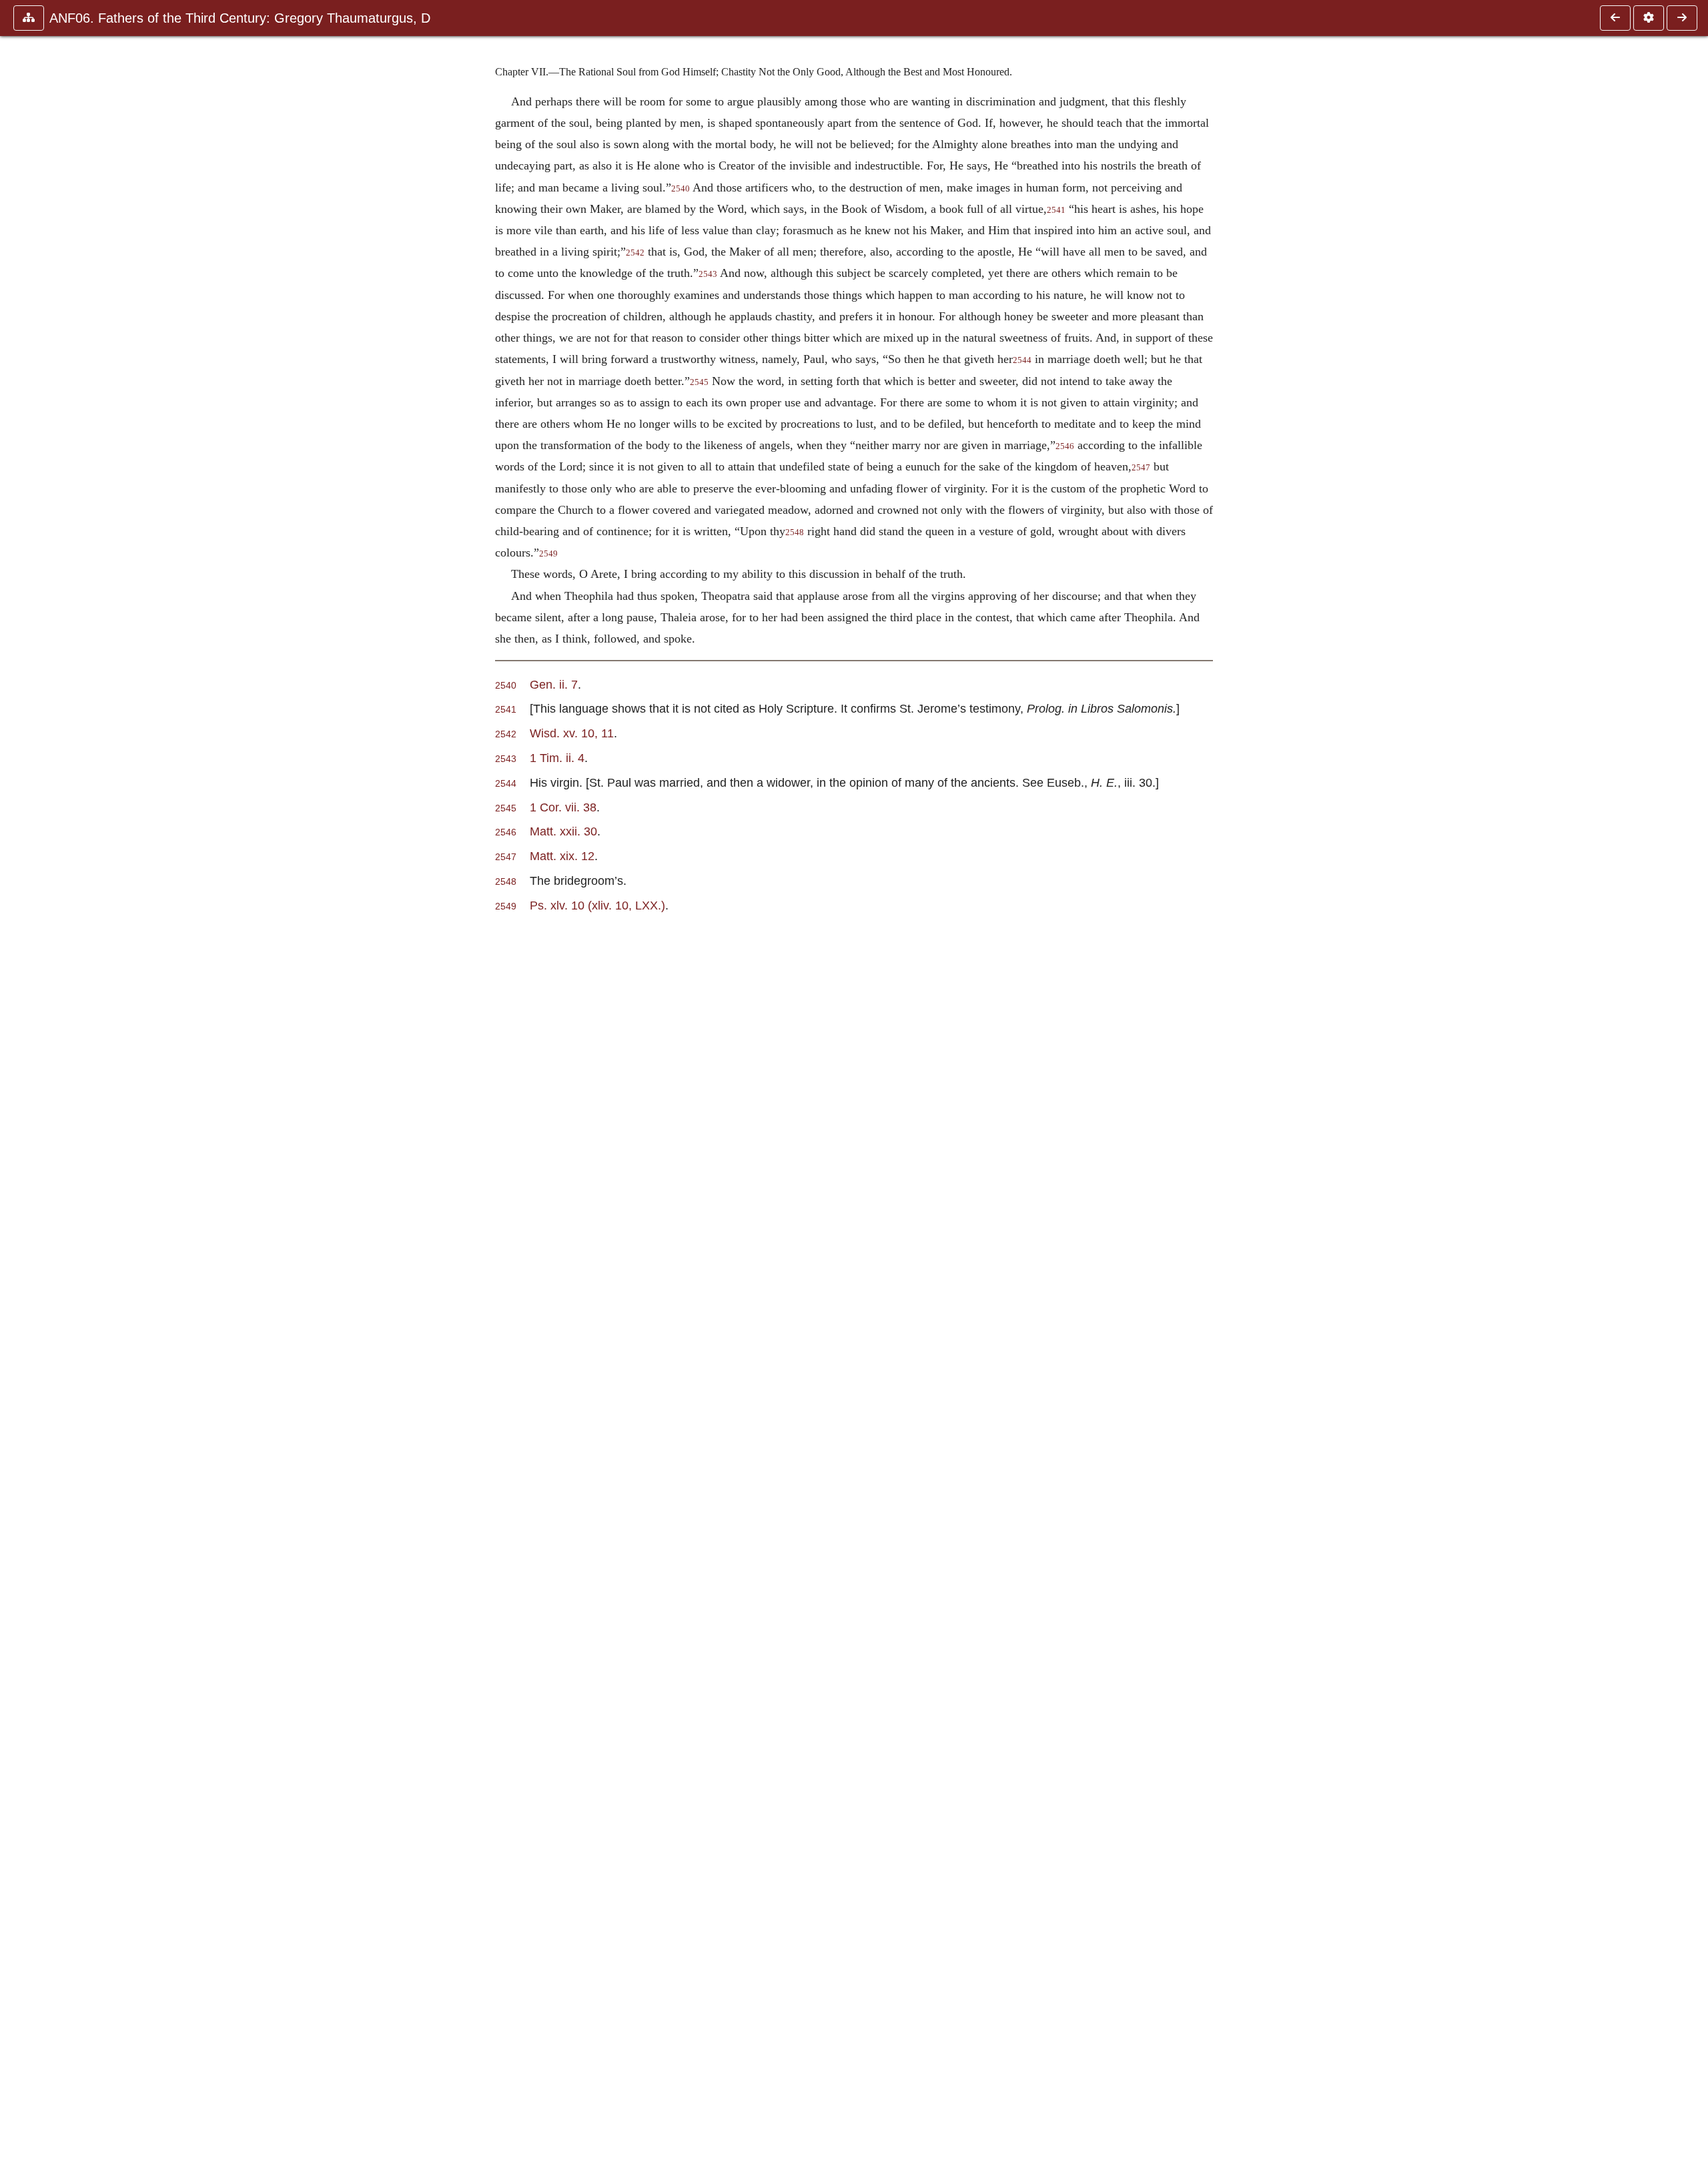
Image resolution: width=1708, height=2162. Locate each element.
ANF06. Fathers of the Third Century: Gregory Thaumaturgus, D (240, 18)
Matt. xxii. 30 (563, 831)
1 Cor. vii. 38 (563, 807)
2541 (1056, 210)
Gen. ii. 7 (554, 684)
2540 (681, 189)
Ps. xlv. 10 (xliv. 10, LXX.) (597, 905)
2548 (795, 532)
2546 (1065, 446)
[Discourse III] (1682, 18)
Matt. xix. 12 (562, 856)
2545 (699, 382)
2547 (1141, 468)
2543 (708, 274)
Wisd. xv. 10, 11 (572, 733)
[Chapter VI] (1615, 18)
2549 (548, 554)
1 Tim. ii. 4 (557, 758)
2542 (635, 253)
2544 (1022, 360)
